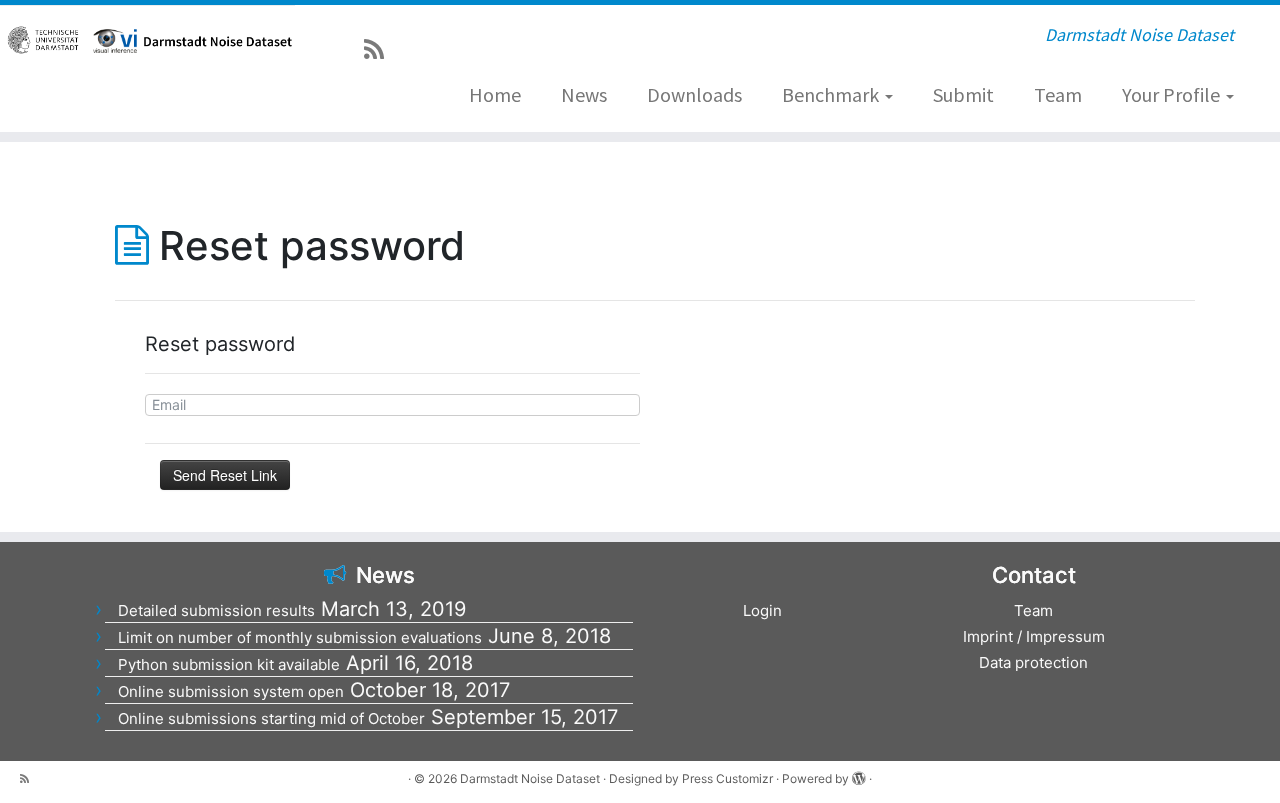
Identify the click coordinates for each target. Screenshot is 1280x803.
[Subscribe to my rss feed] (380, 49)
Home (495, 94)
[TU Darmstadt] (45, 40)
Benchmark (832, 94)
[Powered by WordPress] (859, 775)
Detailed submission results (216, 610)
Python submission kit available (229, 664)
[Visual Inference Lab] (115, 40)
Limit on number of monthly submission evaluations (300, 637)
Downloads (694, 94)
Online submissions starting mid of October (271, 718)
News (584, 94)
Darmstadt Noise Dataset (530, 778)
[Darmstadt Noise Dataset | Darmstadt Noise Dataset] (216, 40)
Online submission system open (231, 691)
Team (1058, 94)
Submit (963, 94)
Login (762, 610)
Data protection (1033, 662)
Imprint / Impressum (1034, 636)
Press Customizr (727, 778)
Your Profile (1173, 94)
